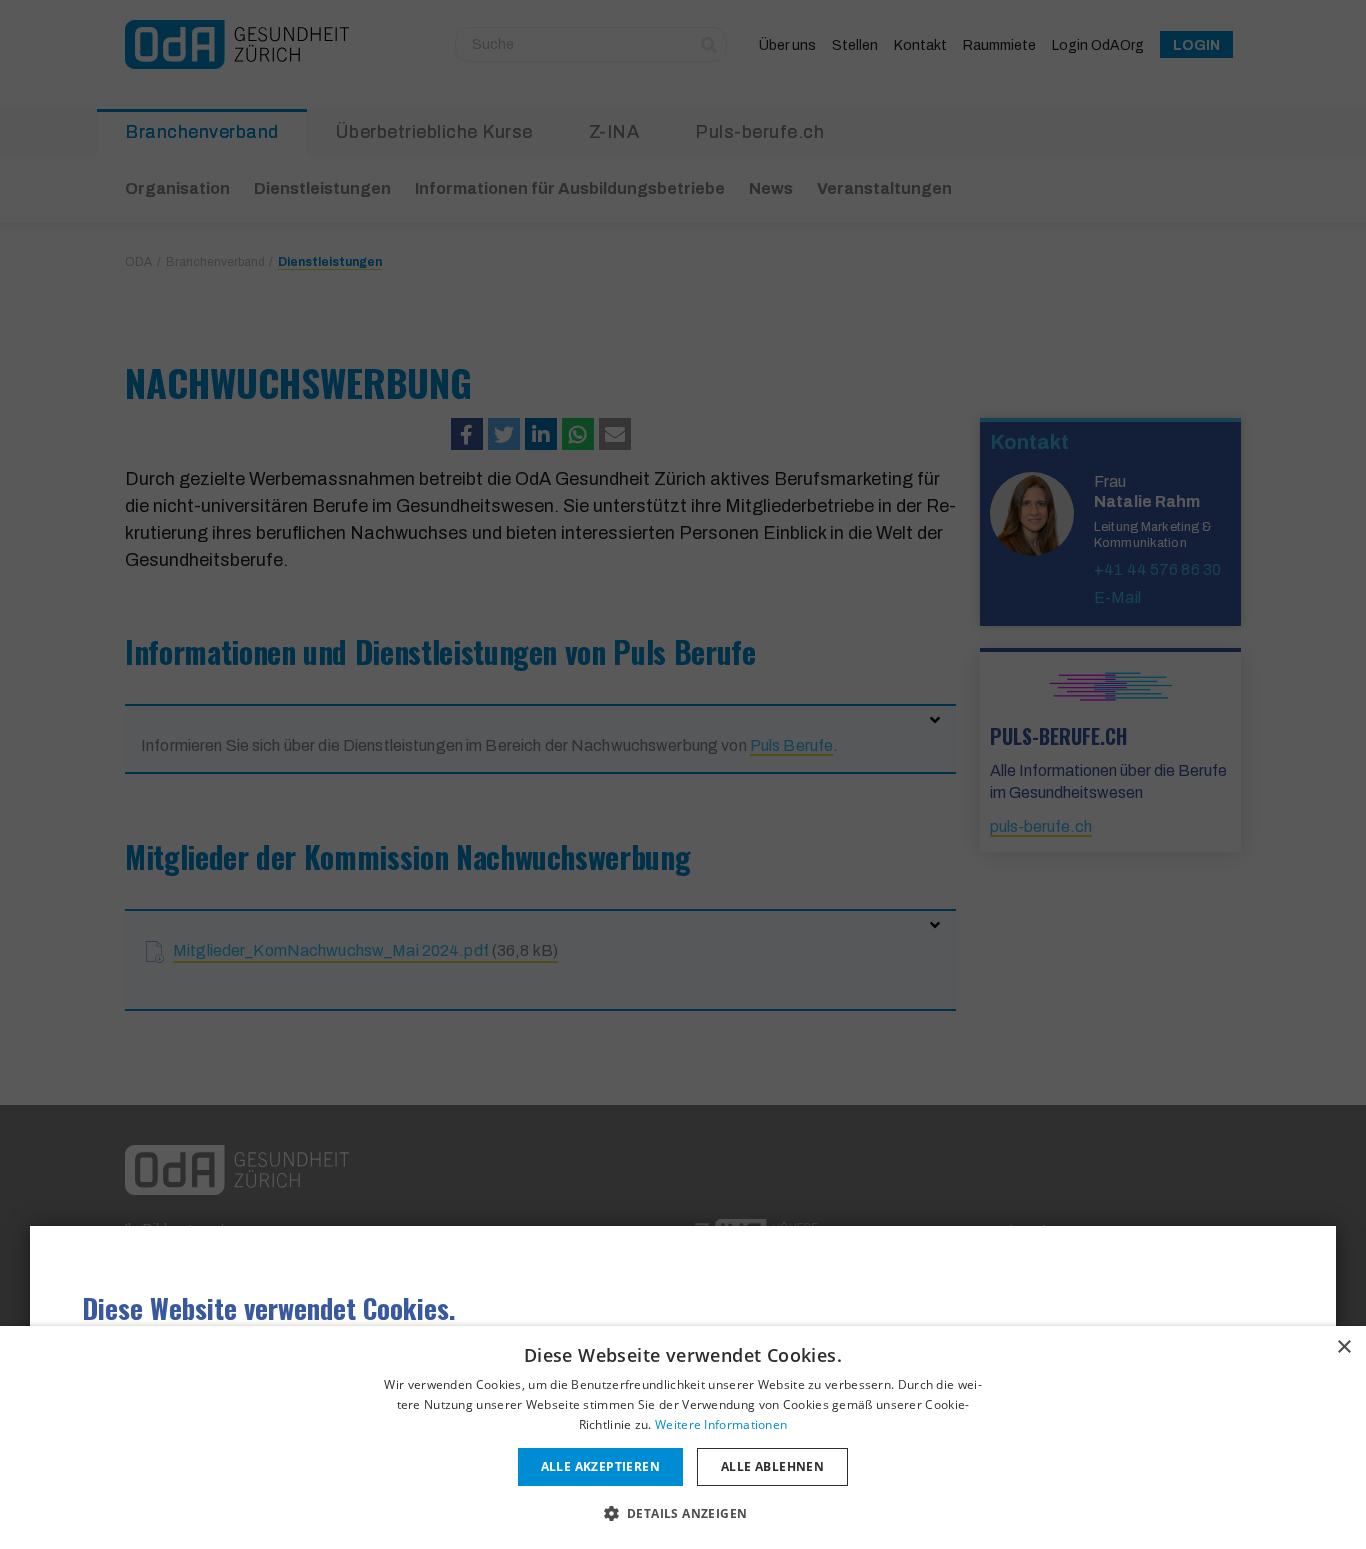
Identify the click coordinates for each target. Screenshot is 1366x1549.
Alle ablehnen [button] (772, 1466)
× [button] (1343, 1347)
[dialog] (683, 1437)
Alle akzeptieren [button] (600, 1466)
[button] (683, 1513)
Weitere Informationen (721, 1424)
